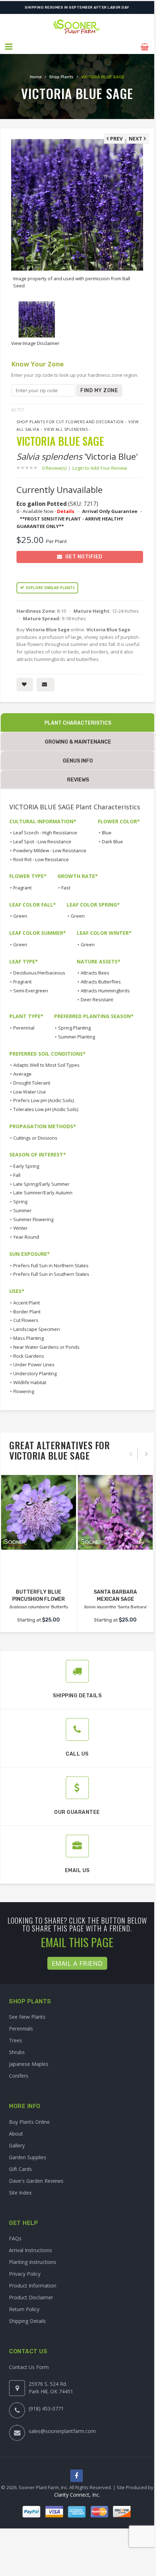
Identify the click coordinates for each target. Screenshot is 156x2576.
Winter (20, 1228)
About (16, 2134)
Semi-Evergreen (31, 991)
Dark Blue (112, 842)
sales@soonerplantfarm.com (62, 2431)
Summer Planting (77, 1037)
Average (22, 1074)
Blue (107, 833)
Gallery (17, 2145)
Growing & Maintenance (78, 742)
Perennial (24, 1028)
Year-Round (26, 1237)
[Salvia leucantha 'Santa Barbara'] (115, 1512)
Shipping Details (27, 2321)
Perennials (21, 2029)
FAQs (15, 2238)
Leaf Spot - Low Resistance (42, 842)
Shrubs (17, 2052)
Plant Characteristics (78, 723)
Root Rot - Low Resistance (41, 859)
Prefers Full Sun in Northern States (51, 1265)
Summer (22, 1210)
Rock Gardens (29, 1356)
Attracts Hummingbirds (105, 991)
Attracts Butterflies (101, 982)
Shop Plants (61, 77)
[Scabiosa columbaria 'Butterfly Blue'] (39, 1512)
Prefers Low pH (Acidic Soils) (44, 1100)
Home (36, 77)
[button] (9, 47)
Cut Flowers (26, 1320)
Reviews (78, 780)
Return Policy (24, 2309)
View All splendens (66, 429)
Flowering (24, 1391)
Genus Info (78, 761)
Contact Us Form (29, 2367)
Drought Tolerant (32, 1083)
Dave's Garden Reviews (36, 2181)
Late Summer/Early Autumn (43, 1193)
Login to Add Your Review (100, 468)
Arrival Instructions (30, 2250)
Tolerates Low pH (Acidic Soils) (46, 1109)
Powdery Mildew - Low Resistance (50, 850)
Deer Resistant (97, 1000)
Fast (66, 888)
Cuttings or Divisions (35, 1138)
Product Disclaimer (31, 2297)
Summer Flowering (33, 1219)
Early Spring (26, 1166)
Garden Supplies (28, 2157)
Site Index (20, 2193)
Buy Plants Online (29, 2122)
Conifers (19, 2076)
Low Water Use (30, 1092)
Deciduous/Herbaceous (39, 973)
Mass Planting (29, 1338)
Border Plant (27, 1312)
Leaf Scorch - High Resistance (45, 833)
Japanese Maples (29, 2064)
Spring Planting (74, 1028)
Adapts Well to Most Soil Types (46, 1065)
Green (20, 916)
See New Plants (27, 2017)
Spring (20, 1201)
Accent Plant (27, 1303)
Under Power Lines (34, 1365)
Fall (17, 1175)
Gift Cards (20, 2169)
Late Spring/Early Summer (41, 1184)
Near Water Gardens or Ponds (46, 1347)
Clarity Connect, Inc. (77, 2495)
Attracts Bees (95, 973)
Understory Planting (35, 1373)
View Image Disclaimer (35, 343)
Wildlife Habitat (30, 1382)
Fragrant (22, 888)
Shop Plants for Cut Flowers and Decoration (70, 422)
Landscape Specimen (37, 1329)
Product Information (33, 2286)
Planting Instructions (33, 2262)
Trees (16, 2040)
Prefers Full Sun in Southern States (51, 1274)
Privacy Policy (25, 2274)
